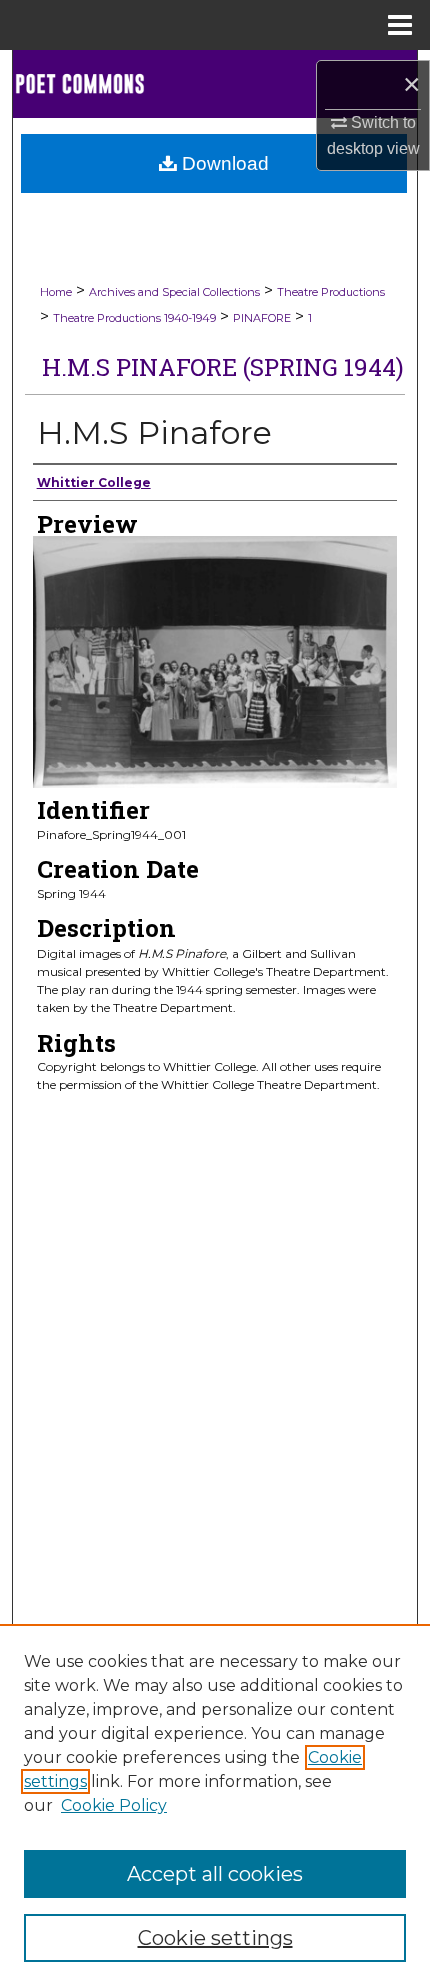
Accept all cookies (215, 1874)
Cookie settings (215, 1938)
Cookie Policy (114, 1805)
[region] (215, 1805)
